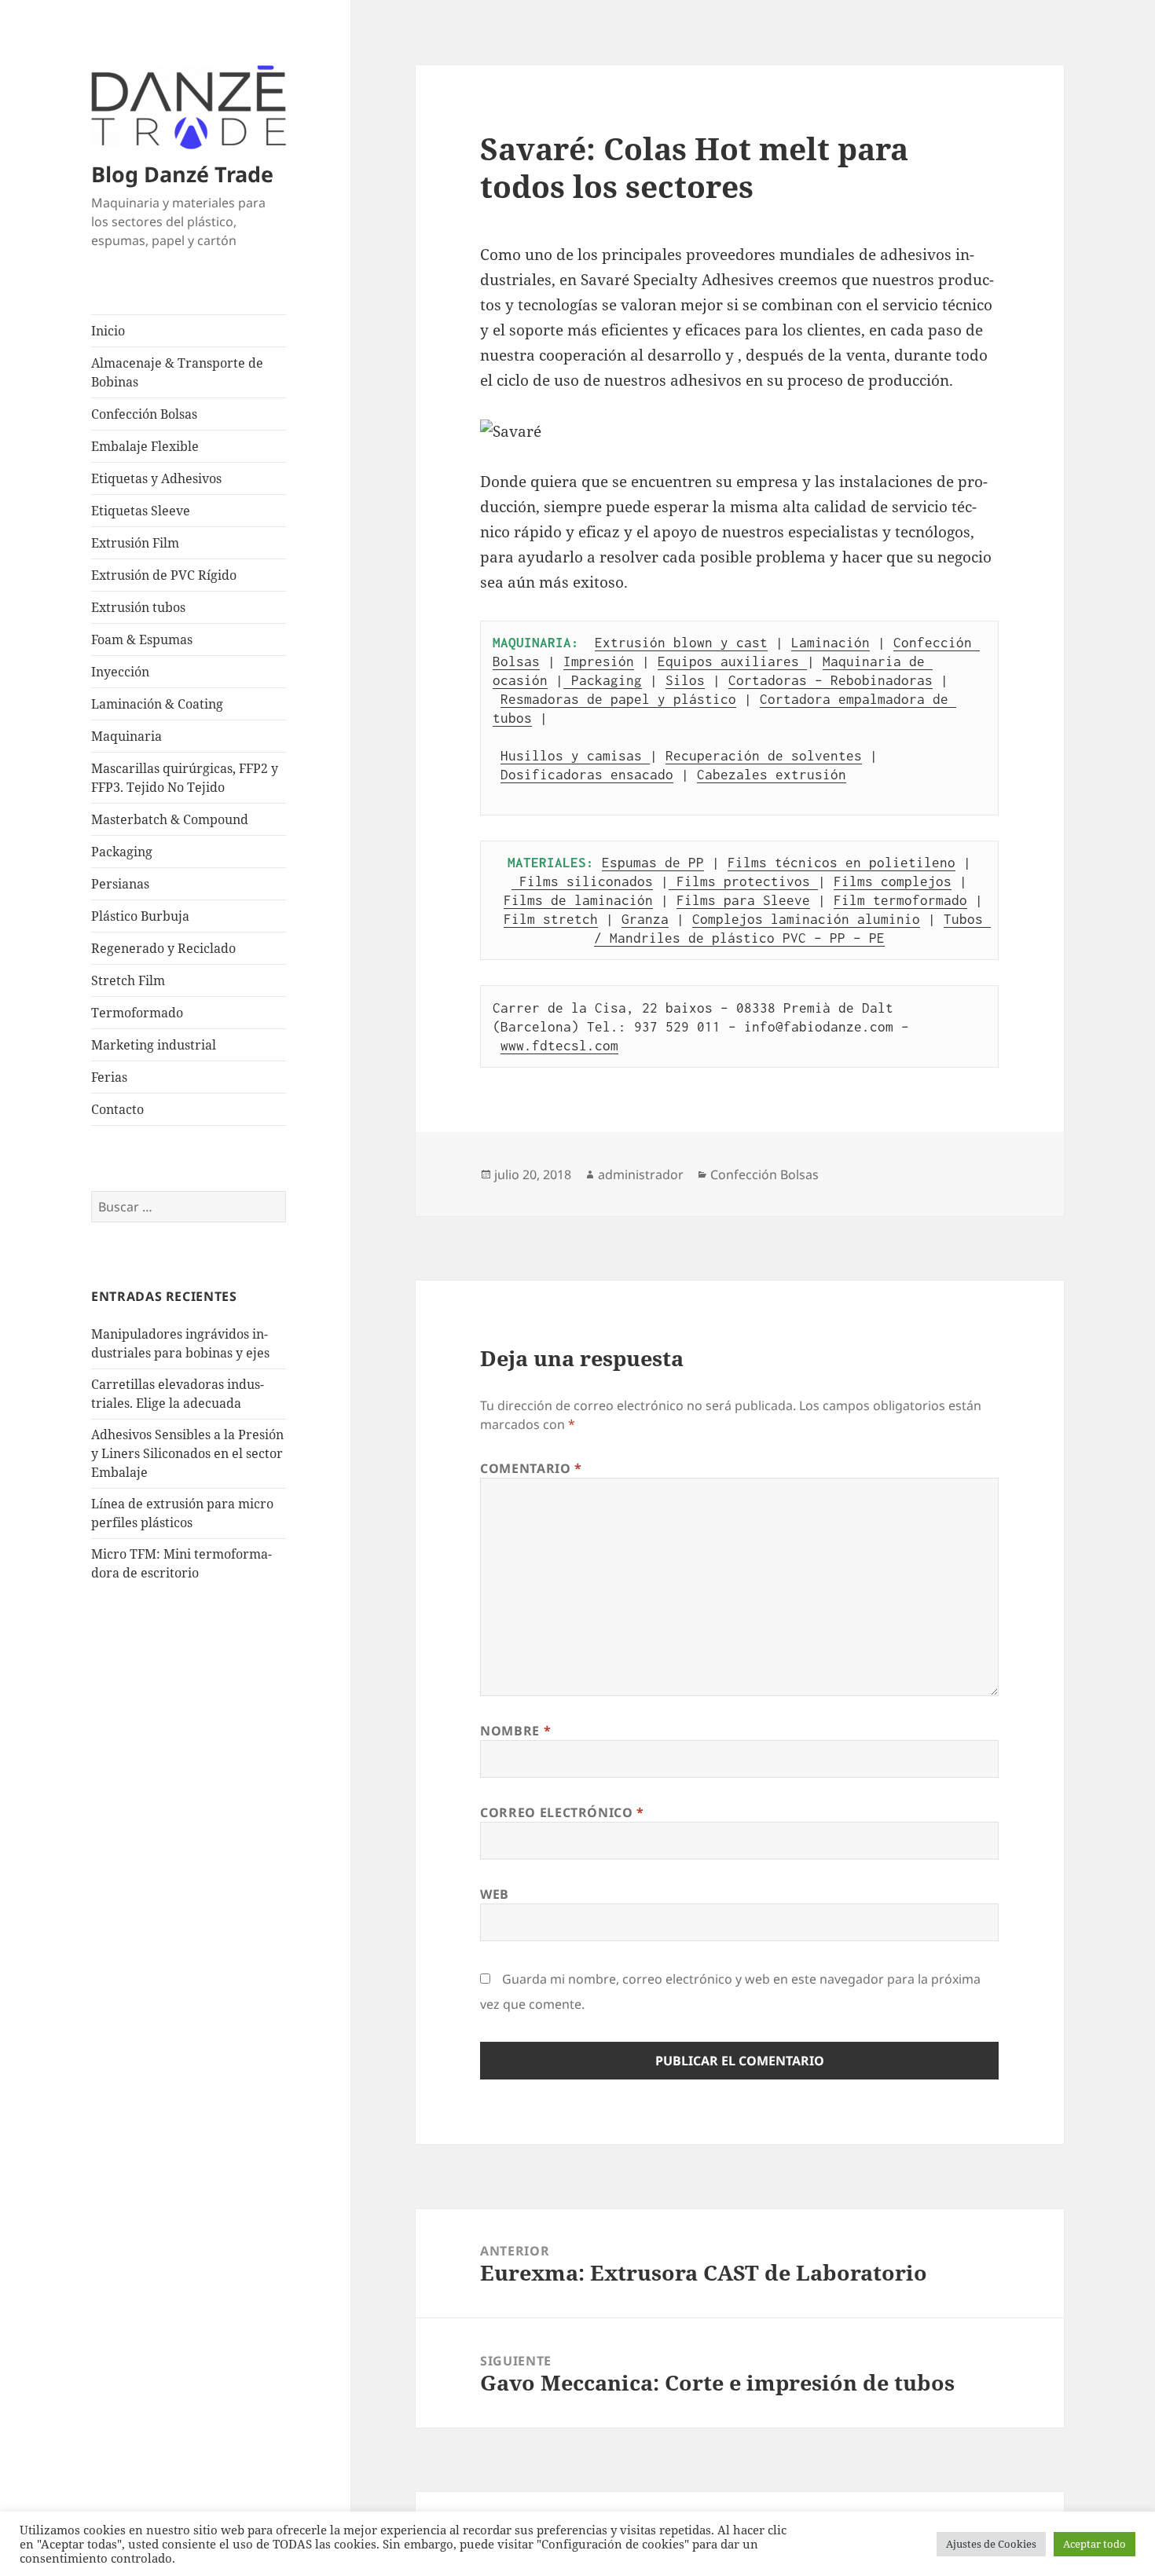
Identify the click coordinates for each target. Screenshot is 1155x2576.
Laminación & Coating (157, 704)
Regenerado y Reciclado (163, 948)
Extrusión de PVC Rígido (164, 575)
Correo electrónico (562, 1812)
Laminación (830, 643)
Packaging (122, 852)
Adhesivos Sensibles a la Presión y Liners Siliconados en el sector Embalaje (187, 1453)
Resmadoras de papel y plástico (618, 699)
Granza (645, 919)
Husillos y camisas (575, 756)
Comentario (531, 1468)
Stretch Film (128, 980)
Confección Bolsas (144, 414)
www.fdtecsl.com (559, 1046)
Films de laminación (578, 900)
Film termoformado (900, 900)
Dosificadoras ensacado (587, 775)
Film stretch (551, 919)
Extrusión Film (135, 543)
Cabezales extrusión (772, 775)
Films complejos (893, 881)
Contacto (117, 1109)
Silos (685, 680)
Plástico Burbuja (140, 916)
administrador (641, 1174)
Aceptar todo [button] (1094, 2544)
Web (495, 1894)
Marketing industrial (154, 1045)
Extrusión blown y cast (681, 643)
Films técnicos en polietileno (841, 863)
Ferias (109, 1077)
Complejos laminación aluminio (806, 919)
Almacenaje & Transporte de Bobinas (177, 372)
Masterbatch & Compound (170, 819)
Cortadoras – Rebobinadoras (830, 680)
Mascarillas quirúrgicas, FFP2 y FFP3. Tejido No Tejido (185, 778)
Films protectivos (743, 881)
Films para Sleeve (743, 900)
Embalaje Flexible (145, 446)
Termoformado (137, 1013)
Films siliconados (582, 881)
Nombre (515, 1731)
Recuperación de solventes (764, 756)
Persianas (120, 884)
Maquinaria (126, 736)
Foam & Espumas (142, 639)
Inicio (108, 331)
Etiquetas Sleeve (141, 511)
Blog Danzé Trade (182, 174)
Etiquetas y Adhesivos (156, 478)
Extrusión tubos (138, 607)
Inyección (120, 672)
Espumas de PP (653, 863)
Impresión (599, 661)
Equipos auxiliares (732, 661)
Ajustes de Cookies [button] (991, 2544)
